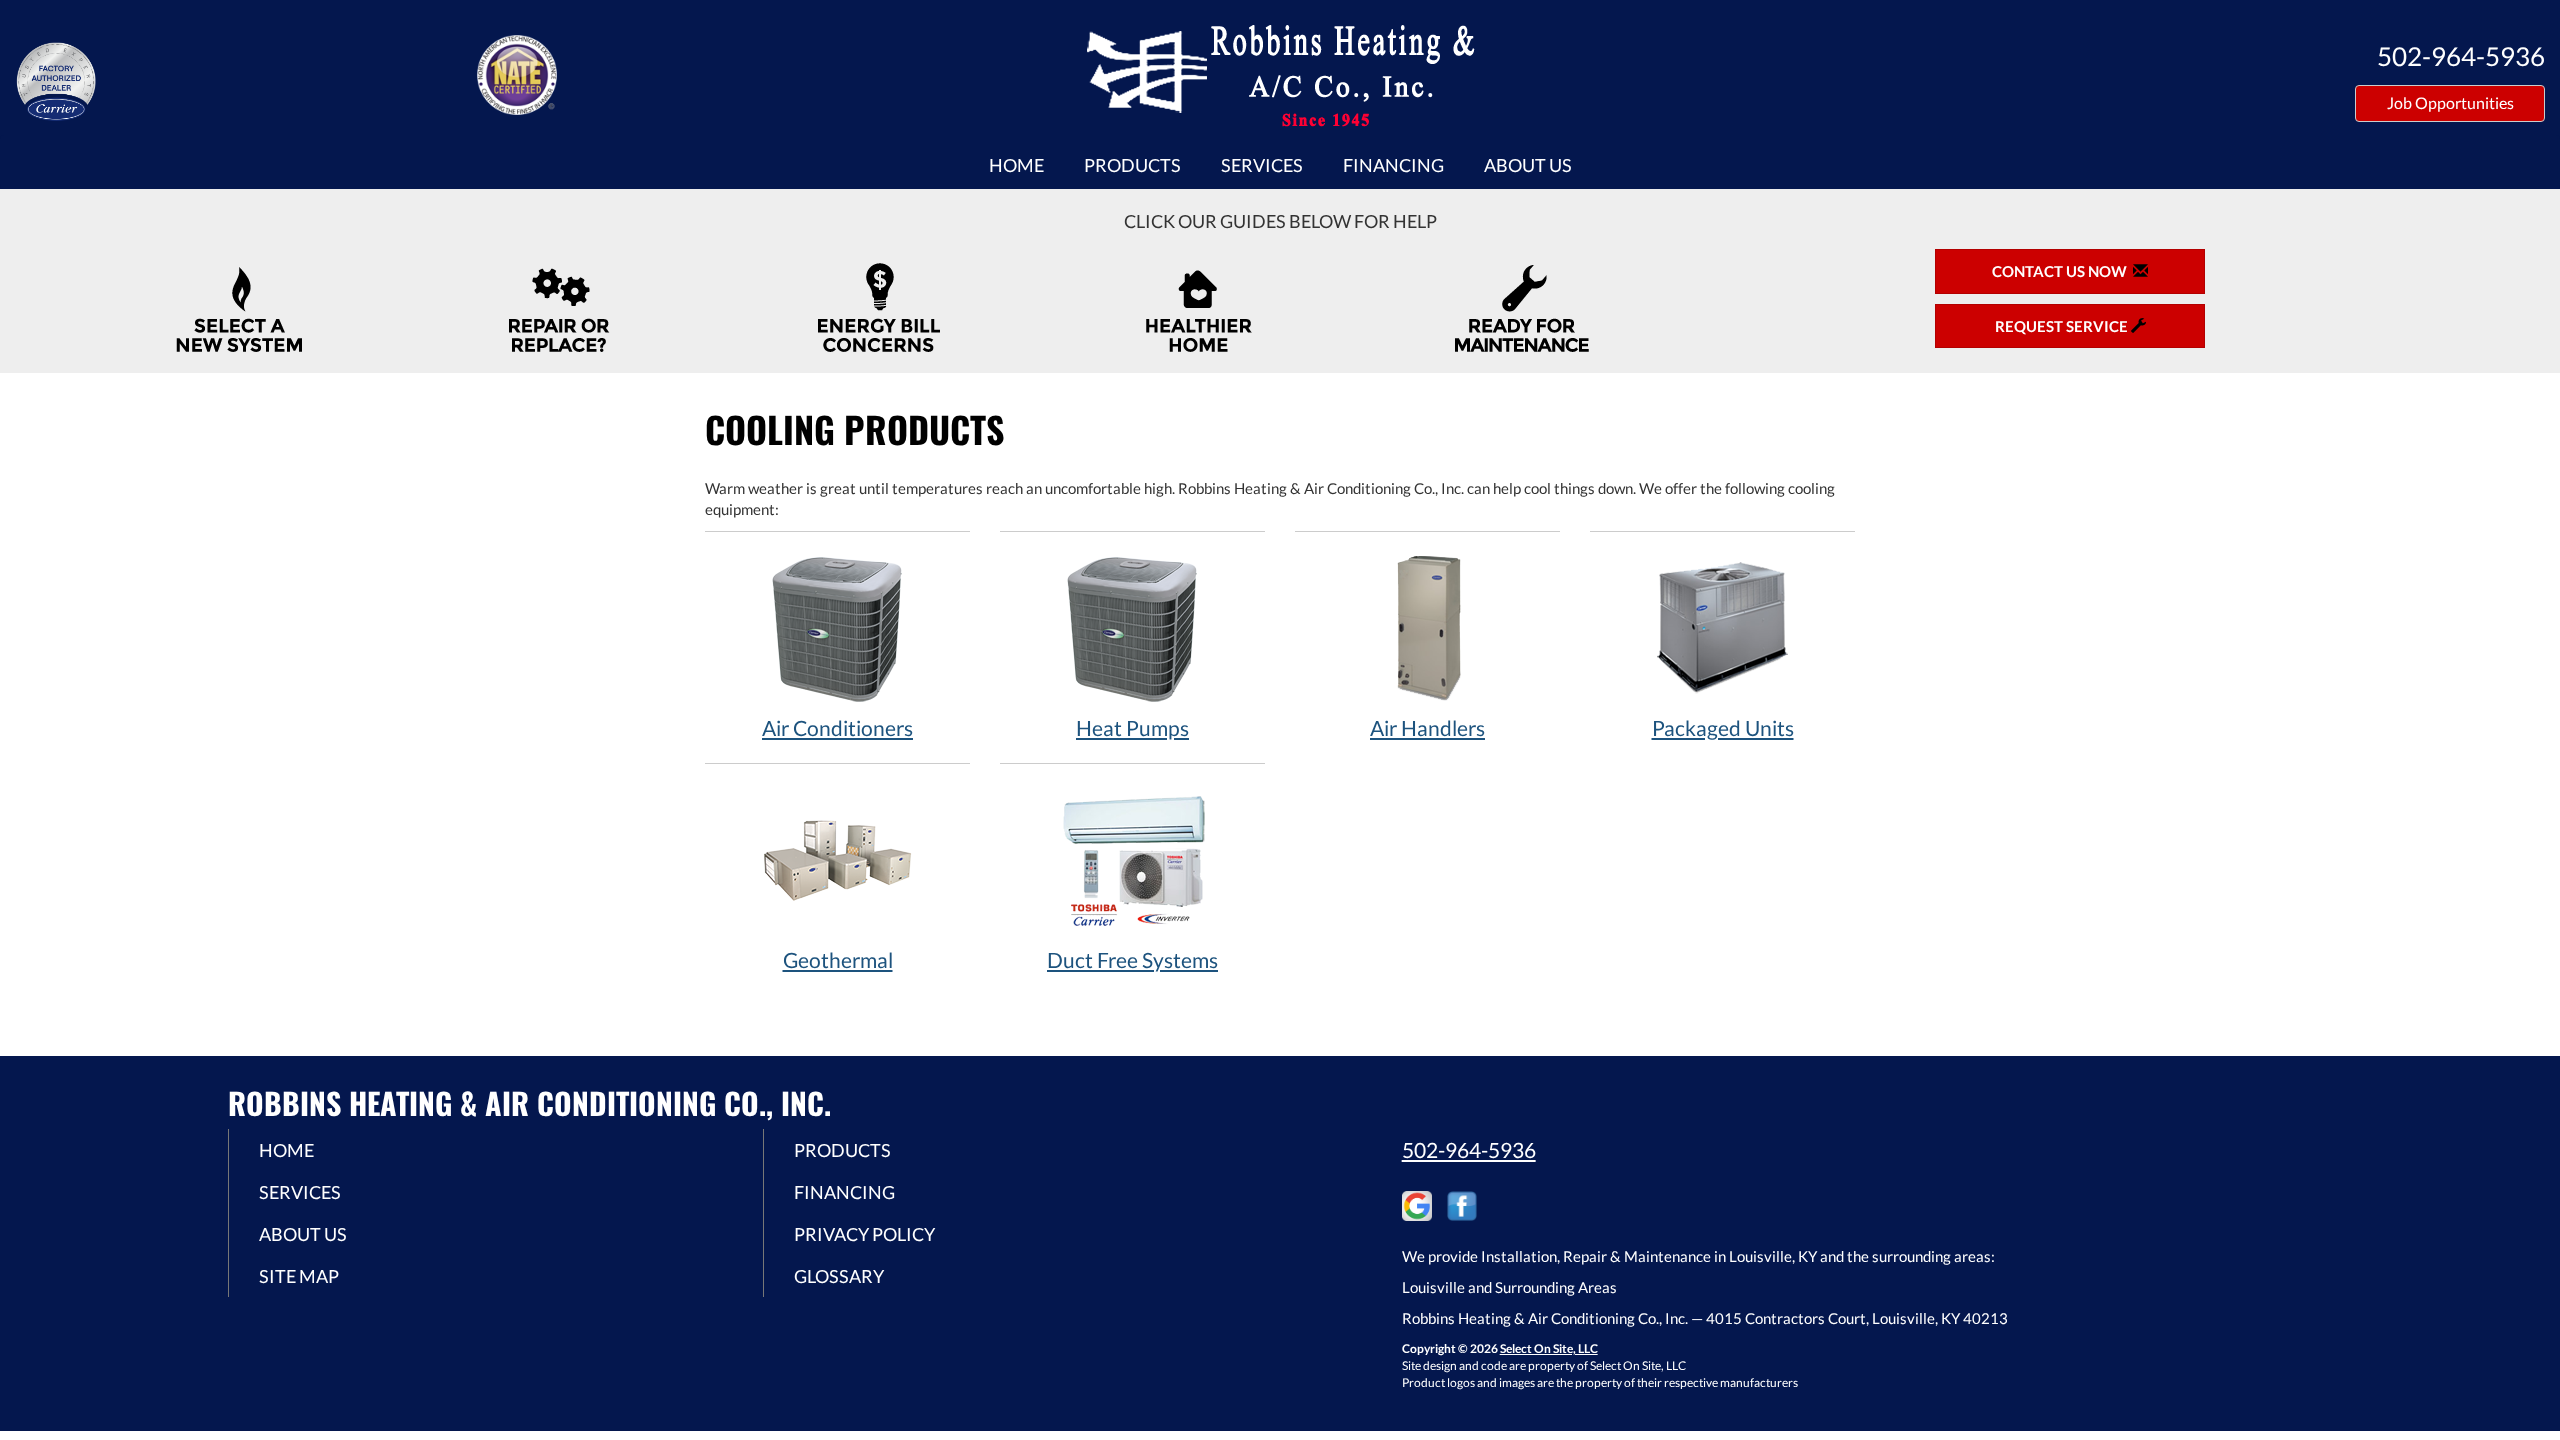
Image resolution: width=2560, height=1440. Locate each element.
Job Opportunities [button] (2450, 102)
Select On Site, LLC (1549, 1348)
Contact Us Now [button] (2062, 271)
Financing (1393, 165)
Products (1132, 165)
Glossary (839, 1276)
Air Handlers (1427, 727)
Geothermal (838, 959)
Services (1262, 165)
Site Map (299, 1276)
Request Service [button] (2063, 326)
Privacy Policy (864, 1234)
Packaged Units (1723, 727)
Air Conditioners (837, 727)
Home (1016, 165)
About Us (1528, 165)
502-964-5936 (1469, 1149)
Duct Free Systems (1132, 959)
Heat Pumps (1132, 727)
